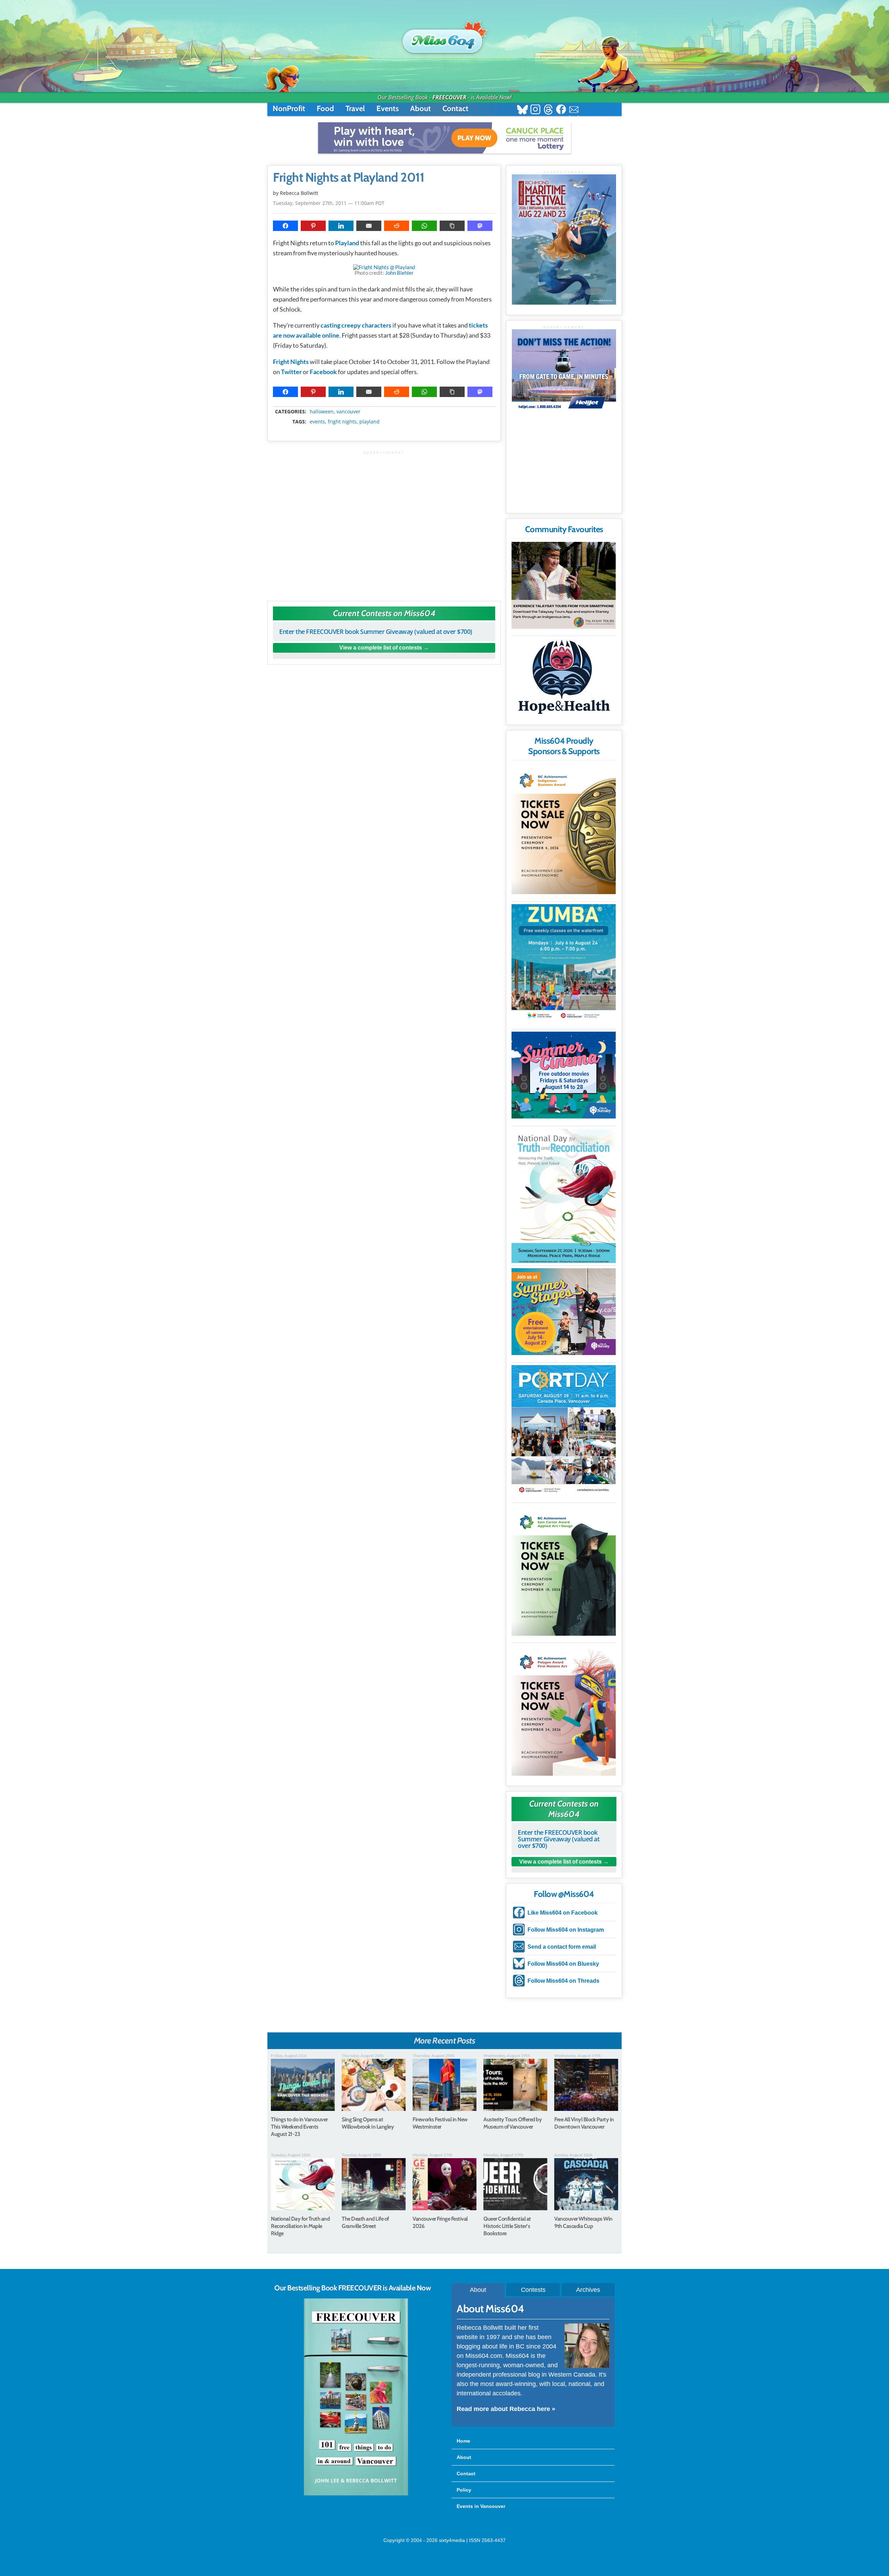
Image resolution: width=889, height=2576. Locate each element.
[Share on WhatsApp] (424, 226)
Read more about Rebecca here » (506, 2409)
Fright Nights (291, 362)
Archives (588, 2290)
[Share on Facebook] (285, 226)
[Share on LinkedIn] (341, 226)
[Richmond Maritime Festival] (564, 240)
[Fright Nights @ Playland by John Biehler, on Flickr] (384, 267)
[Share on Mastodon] (480, 226)
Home (463, 2441)
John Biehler (399, 273)
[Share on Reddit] (397, 226)
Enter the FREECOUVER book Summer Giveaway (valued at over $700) (376, 631)
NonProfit (289, 109)
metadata (385, 405)
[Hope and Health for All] (564, 679)
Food (325, 109)
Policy (464, 2490)
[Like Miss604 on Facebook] (561, 110)
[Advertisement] (384, 523)
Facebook (323, 372)
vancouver (348, 412)
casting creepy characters (356, 325)
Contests (533, 2290)
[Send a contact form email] (574, 110)
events (317, 422)
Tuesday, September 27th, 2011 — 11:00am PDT (329, 203)
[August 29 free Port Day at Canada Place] (564, 1430)
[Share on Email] (369, 226)
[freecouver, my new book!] (356, 2494)
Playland (347, 243)
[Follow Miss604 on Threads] (548, 110)
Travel (355, 109)
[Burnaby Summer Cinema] (564, 1075)
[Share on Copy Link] (452, 226)
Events (388, 109)
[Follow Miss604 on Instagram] (535, 110)
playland (369, 422)
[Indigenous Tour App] (564, 585)
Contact (455, 109)
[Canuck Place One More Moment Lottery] (444, 138)
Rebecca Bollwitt (299, 193)
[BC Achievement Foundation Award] (564, 829)
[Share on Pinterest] (313, 226)
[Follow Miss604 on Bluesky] (522, 110)
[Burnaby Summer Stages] (564, 1312)
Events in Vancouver (481, 2506)
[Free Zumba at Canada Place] (564, 963)
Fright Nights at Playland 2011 (348, 177)
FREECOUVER (449, 97)
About (421, 109)
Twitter (291, 372)
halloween (322, 412)
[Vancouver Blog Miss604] (444, 38)
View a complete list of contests (381, 648)
